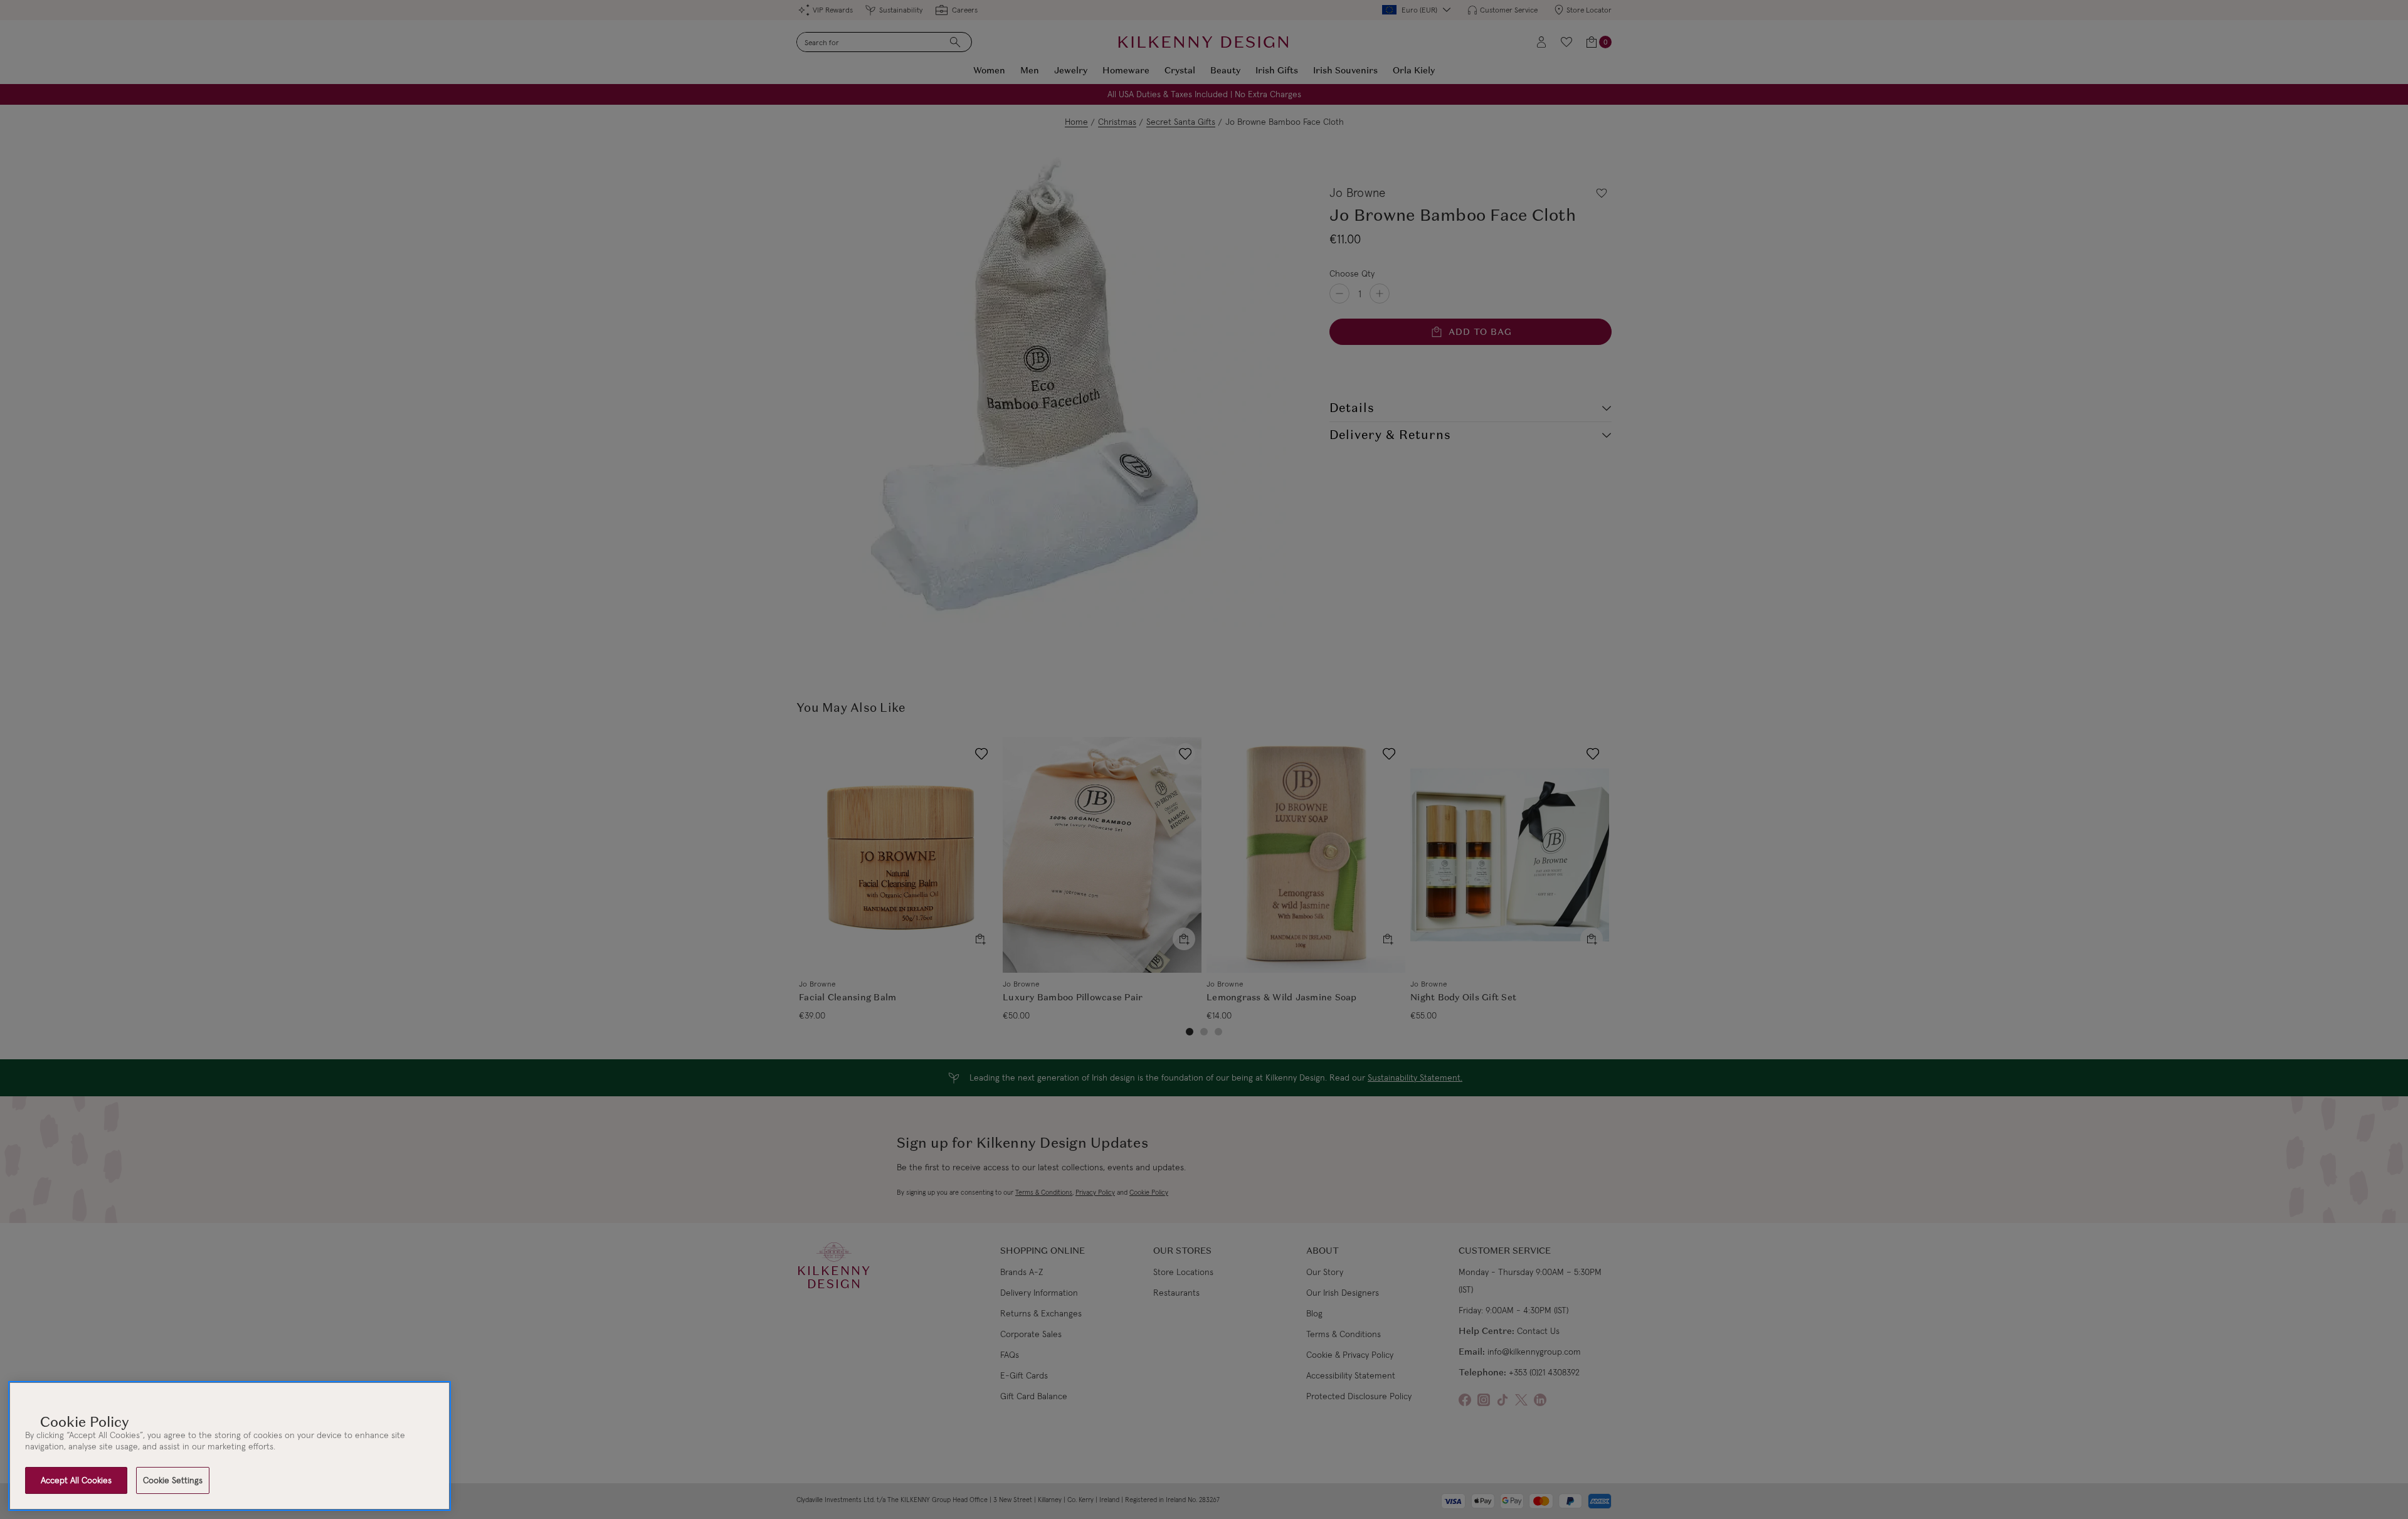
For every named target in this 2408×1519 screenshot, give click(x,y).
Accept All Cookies (76, 1480)
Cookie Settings (173, 1480)
